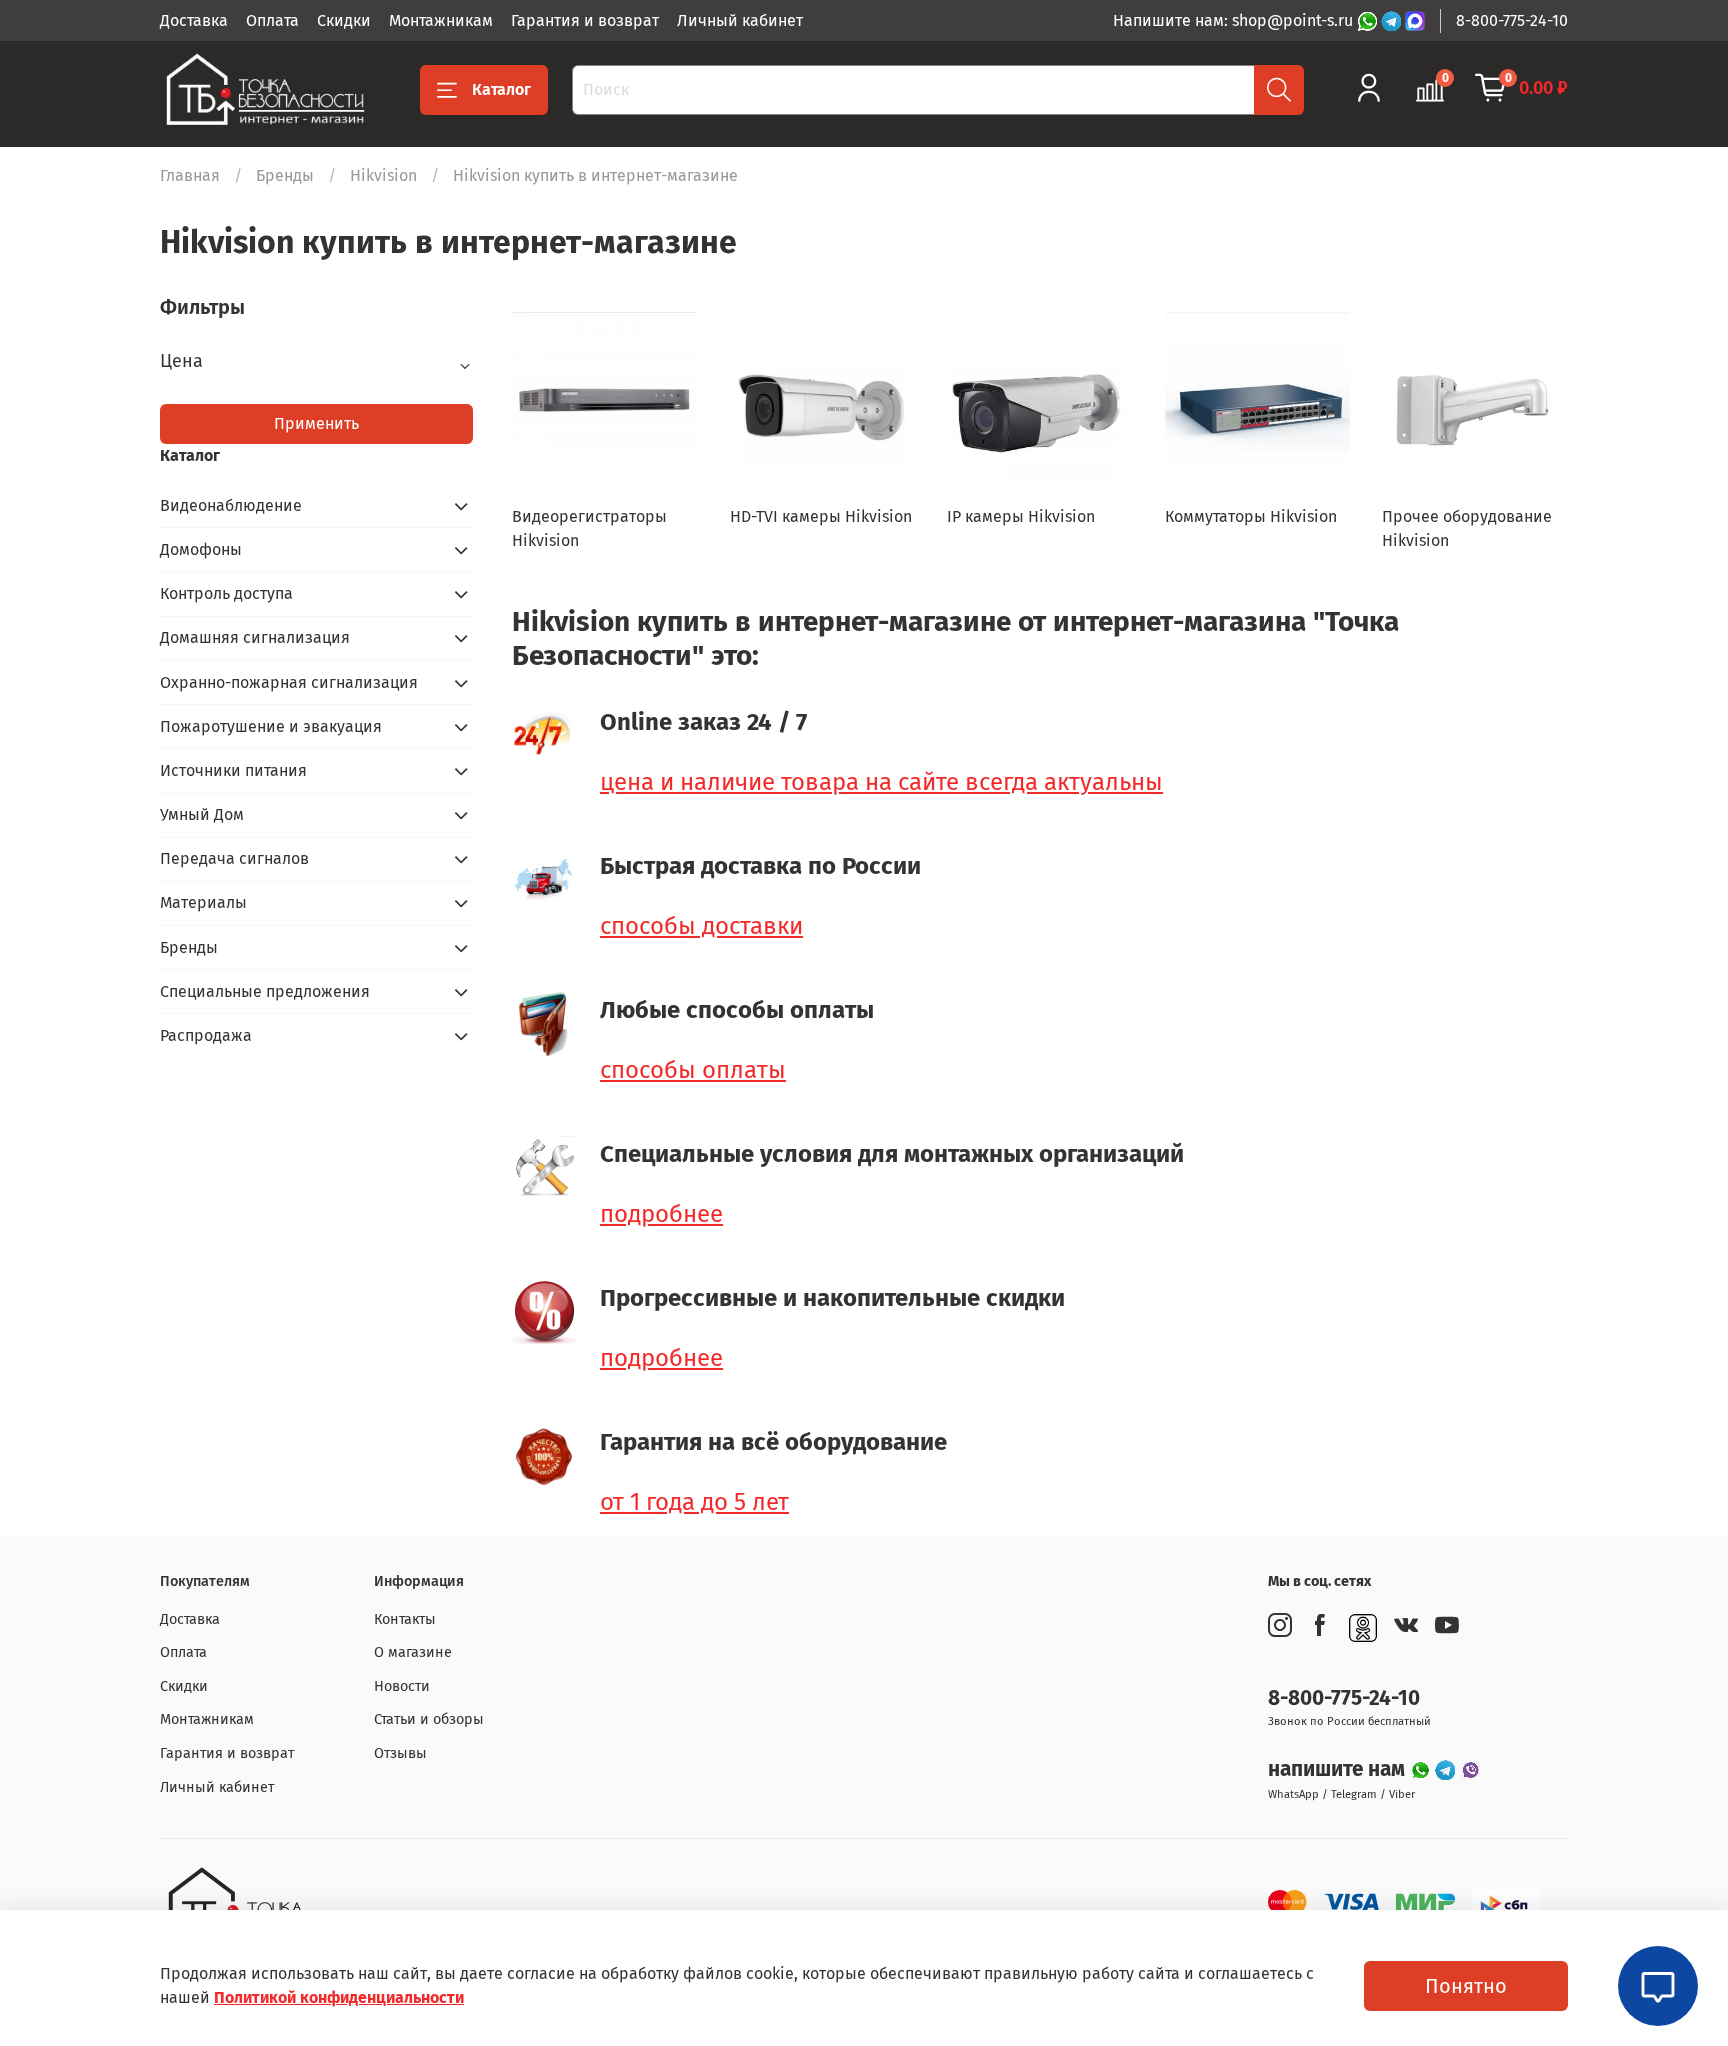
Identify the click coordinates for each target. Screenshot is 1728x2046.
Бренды (285, 175)
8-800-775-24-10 (1512, 20)
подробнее (661, 1214)
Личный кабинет (740, 20)
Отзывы (400, 1753)
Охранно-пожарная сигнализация (289, 682)
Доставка (194, 20)
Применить (316, 423)
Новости (402, 1686)
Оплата (272, 20)
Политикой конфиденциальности (339, 1997)
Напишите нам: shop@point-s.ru (1235, 20)
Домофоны (201, 549)
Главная (190, 175)
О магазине (413, 1652)
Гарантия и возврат (585, 20)
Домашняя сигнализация (255, 637)
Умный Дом (202, 814)
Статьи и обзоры (429, 1719)
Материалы (203, 902)
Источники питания (233, 770)
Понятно (1466, 1986)
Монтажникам (441, 20)
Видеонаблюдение (231, 505)
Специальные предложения (265, 991)
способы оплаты (693, 1070)
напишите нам (1339, 1769)
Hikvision (383, 175)
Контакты (405, 1619)
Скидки (344, 20)
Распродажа (206, 1035)
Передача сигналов (234, 858)
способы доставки (701, 926)
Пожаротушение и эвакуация (271, 726)
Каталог (501, 89)
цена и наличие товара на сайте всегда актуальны (881, 782)
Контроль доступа (226, 593)
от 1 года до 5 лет (694, 1502)
